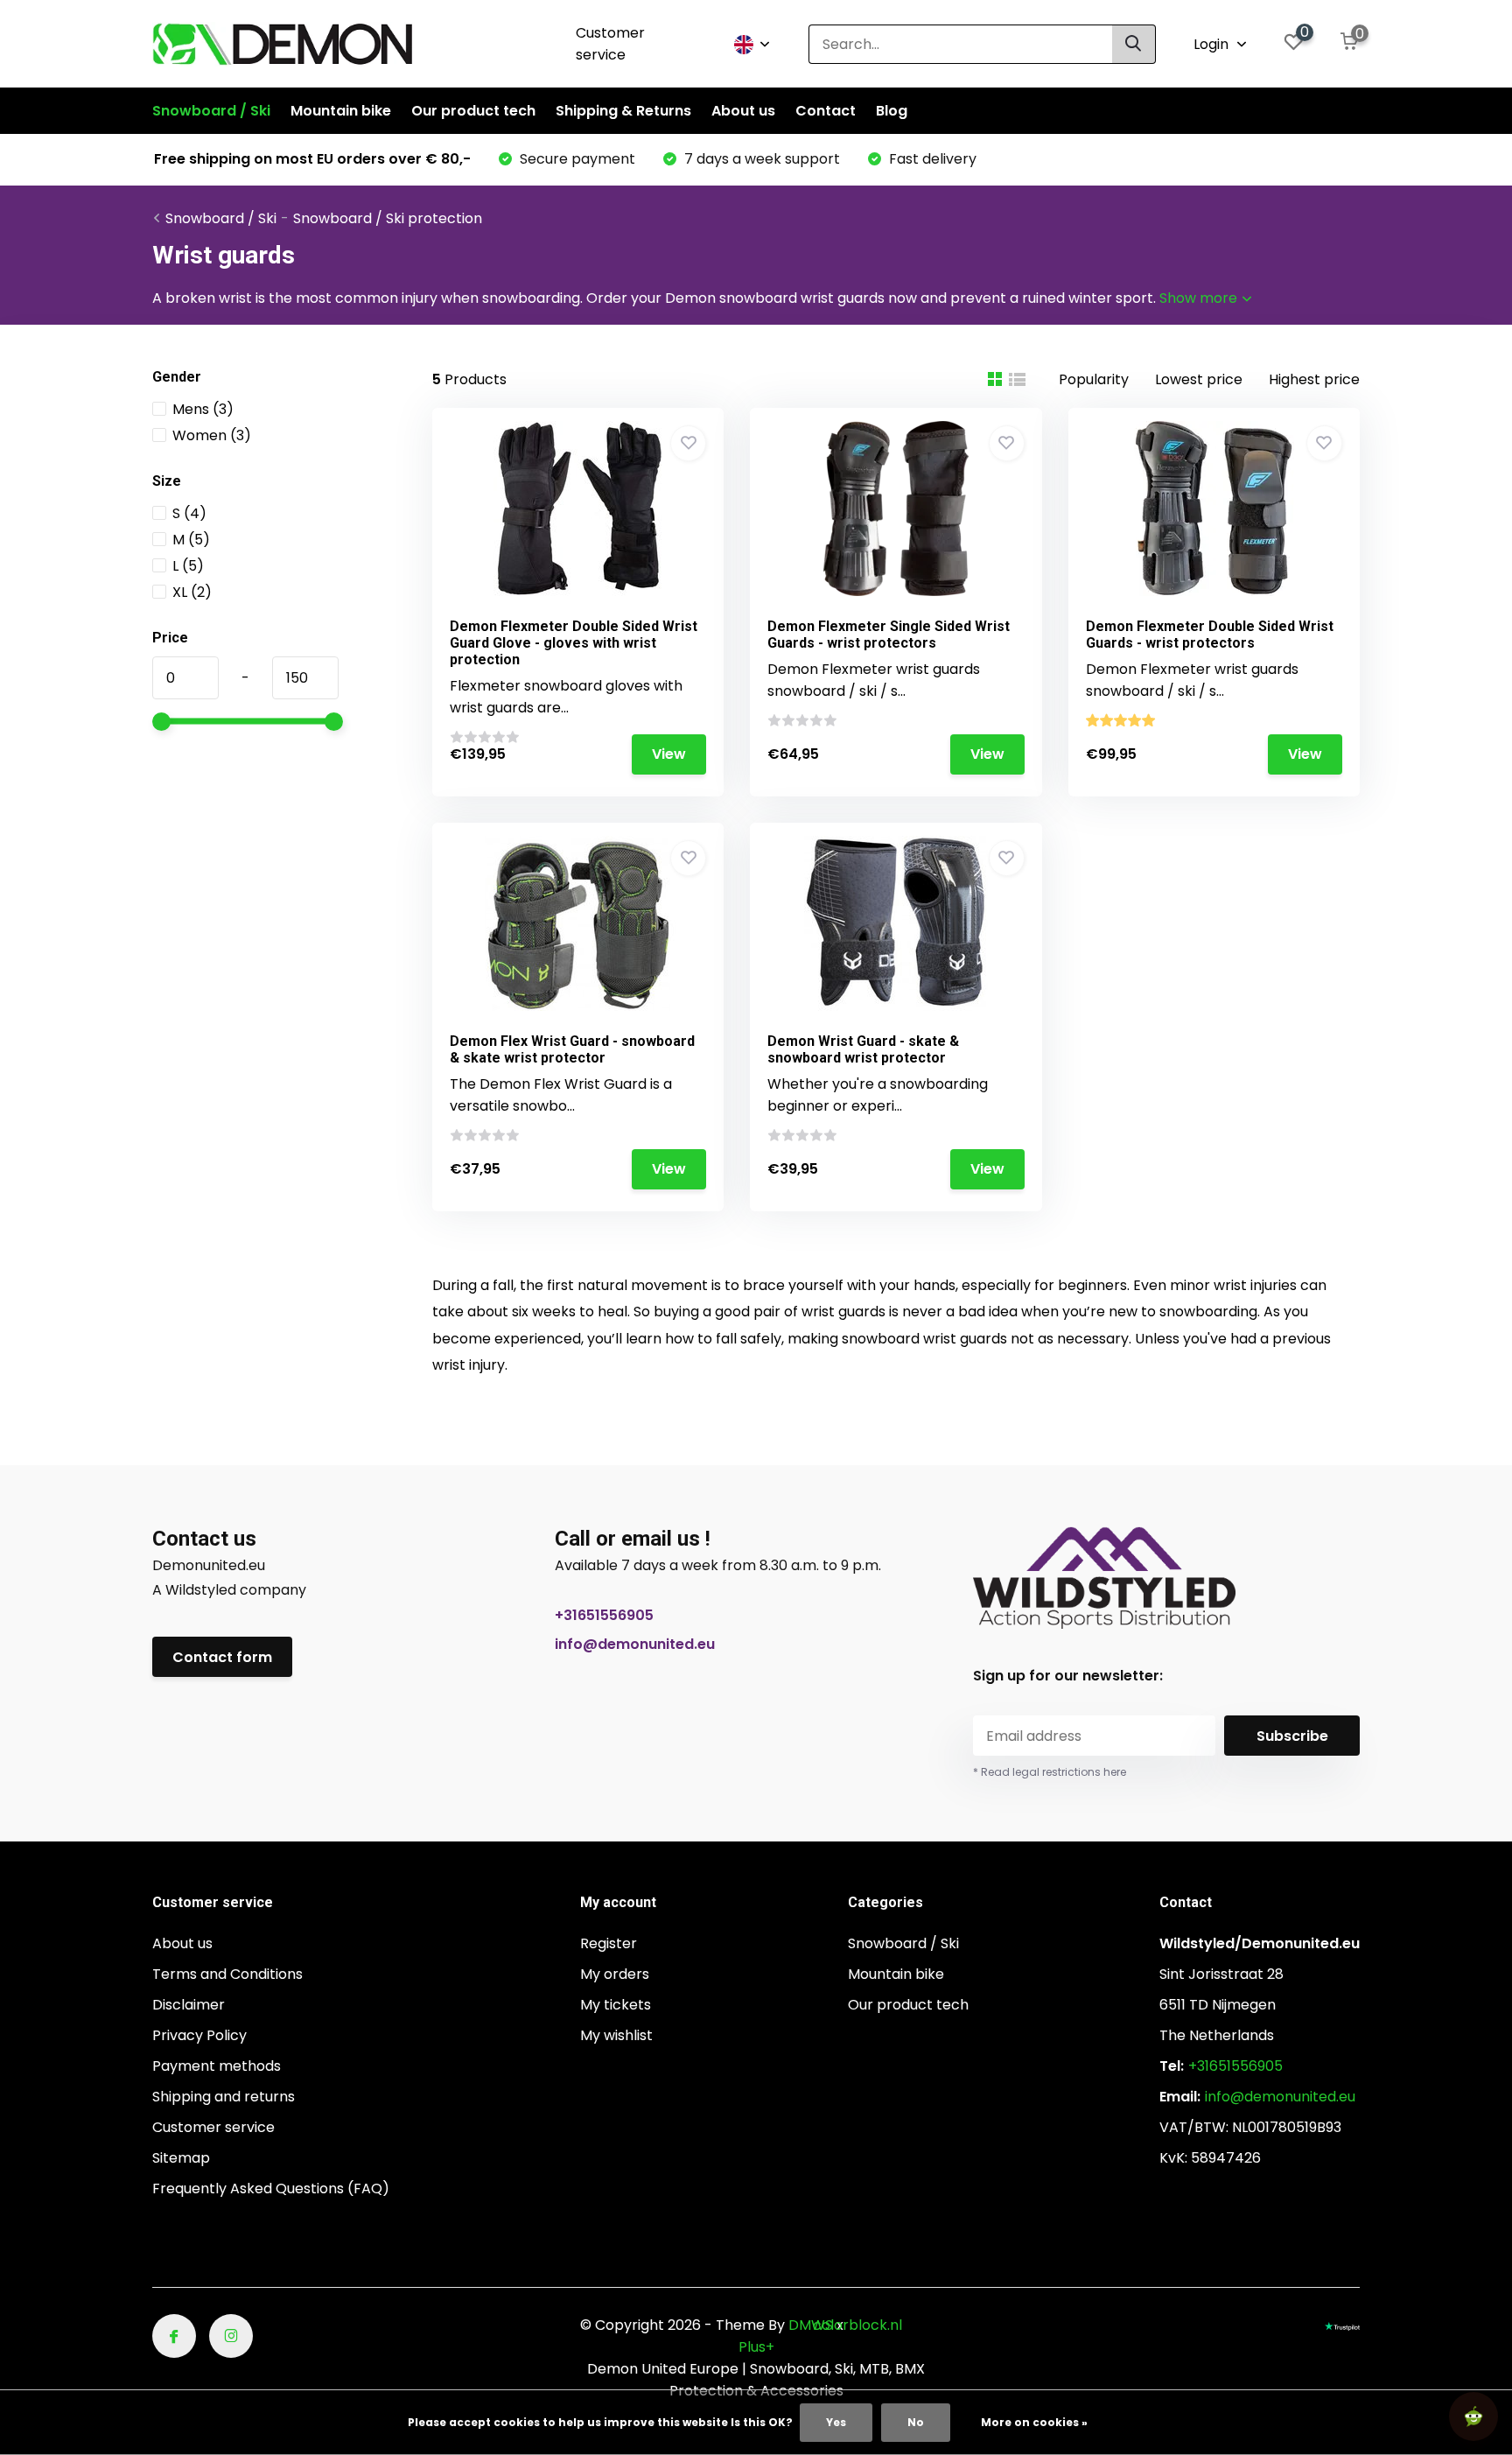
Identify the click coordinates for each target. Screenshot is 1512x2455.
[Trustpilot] (1342, 2325)
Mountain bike (341, 111)
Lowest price (1199, 379)
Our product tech (473, 111)
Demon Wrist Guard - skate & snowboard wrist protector (863, 1049)
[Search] (1134, 44)
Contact (826, 111)
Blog (892, 111)
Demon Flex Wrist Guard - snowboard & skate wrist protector (572, 1049)
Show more (1200, 298)
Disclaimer (189, 2005)
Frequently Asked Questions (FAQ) (271, 2188)
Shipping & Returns (623, 111)
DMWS (811, 2325)
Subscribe (1292, 1736)
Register (609, 1943)
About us (743, 111)
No (916, 2422)
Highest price (1314, 379)
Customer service (610, 44)
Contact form (222, 1657)
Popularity (1094, 379)
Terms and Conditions (227, 1974)
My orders (615, 1974)
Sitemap (181, 2158)
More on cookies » (1034, 2422)
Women (212, 435)
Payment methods (217, 2066)
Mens (203, 409)
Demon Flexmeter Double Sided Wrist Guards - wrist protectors (1210, 635)
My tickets (616, 2005)
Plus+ (756, 2347)
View (669, 754)
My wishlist (616, 2035)
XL (192, 592)
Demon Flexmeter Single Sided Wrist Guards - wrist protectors (889, 635)
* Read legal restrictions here (1050, 1772)
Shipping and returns (224, 2097)
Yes (836, 2422)
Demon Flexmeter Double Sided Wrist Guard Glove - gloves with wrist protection (574, 643)
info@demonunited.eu (635, 1644)
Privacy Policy (199, 2035)
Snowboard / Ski (211, 111)
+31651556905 (604, 1615)
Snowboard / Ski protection (388, 218)
